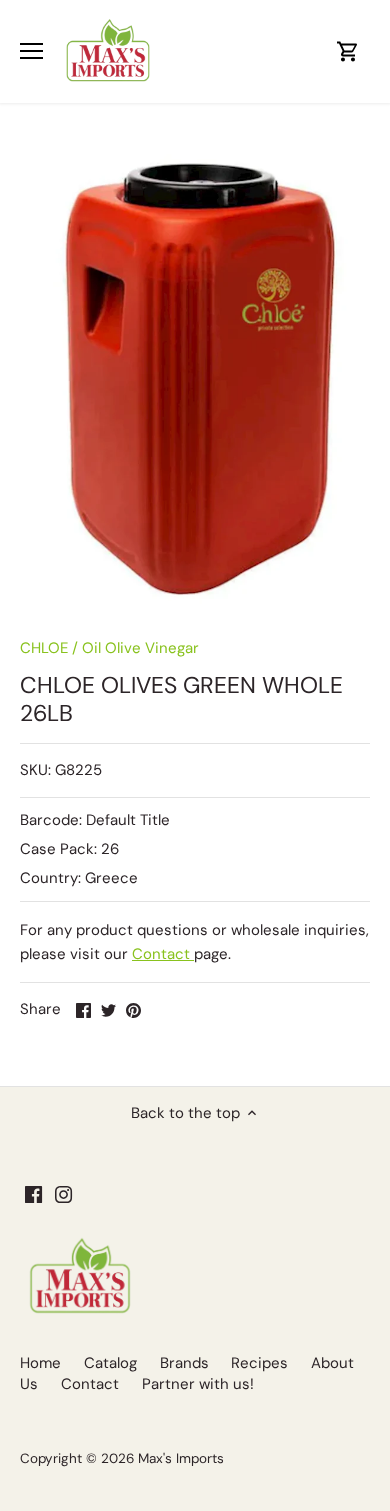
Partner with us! (198, 1384)
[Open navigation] (31, 51)
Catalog (110, 1363)
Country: (50, 878)
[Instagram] (63, 1194)
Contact (163, 954)
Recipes (259, 1363)
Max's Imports (181, 1458)
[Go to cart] (348, 51)
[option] (195, 376)
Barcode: (51, 820)
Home (40, 1363)
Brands (184, 1363)
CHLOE (44, 648)
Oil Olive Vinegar (140, 648)
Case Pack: (58, 849)
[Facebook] (33, 1194)
